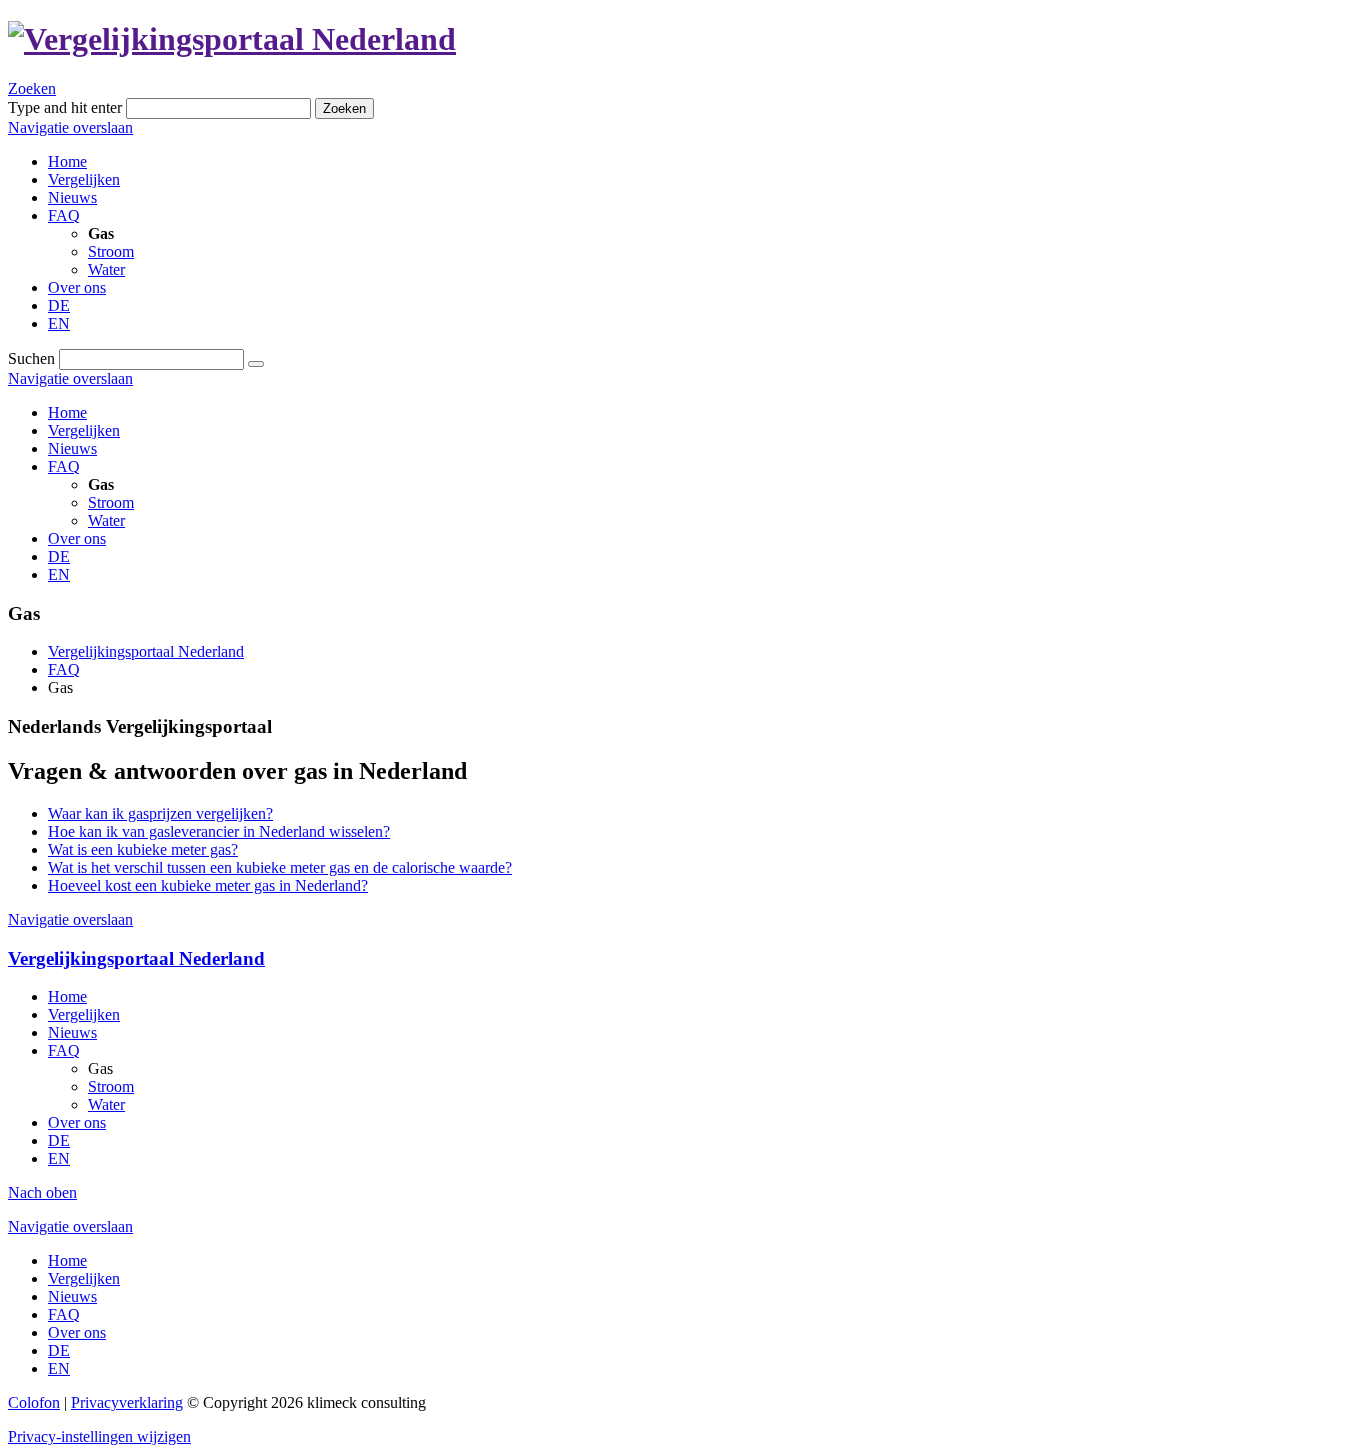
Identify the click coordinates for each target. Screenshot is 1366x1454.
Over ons (77, 538)
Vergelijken (84, 430)
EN (59, 574)
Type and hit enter (65, 107)
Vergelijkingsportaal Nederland (146, 651)
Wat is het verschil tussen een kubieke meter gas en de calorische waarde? (280, 867)
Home (67, 412)
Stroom (111, 502)
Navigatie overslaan (70, 127)
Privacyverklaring (127, 1402)
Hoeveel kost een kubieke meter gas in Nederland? (208, 885)
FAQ (64, 466)
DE (59, 556)
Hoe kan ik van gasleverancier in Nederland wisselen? (219, 831)
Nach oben (42, 1192)
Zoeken (32, 88)
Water (106, 520)
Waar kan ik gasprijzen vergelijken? (160, 813)
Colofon (34, 1402)
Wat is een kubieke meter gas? (143, 849)
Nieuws (72, 448)
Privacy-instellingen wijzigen (99, 1436)
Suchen (31, 358)
